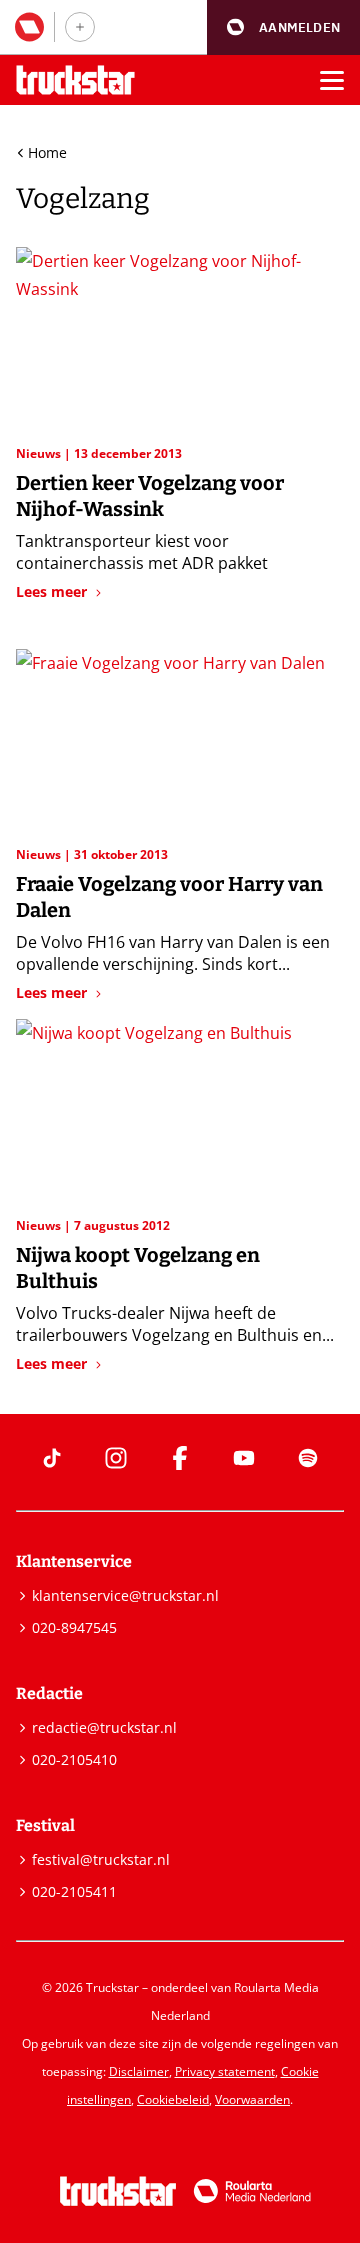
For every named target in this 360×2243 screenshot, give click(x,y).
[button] (283, 27)
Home (47, 152)
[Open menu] (332, 80)
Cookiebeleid (173, 2099)
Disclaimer (139, 2071)
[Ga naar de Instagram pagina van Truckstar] (116, 1458)
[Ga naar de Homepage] (75, 80)
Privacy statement (225, 2071)
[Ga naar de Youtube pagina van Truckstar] (244, 1458)
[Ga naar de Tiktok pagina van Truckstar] (52, 1458)
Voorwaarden (252, 2099)
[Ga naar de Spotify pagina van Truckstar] (308, 1458)
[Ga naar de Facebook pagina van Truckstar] (180, 1458)
